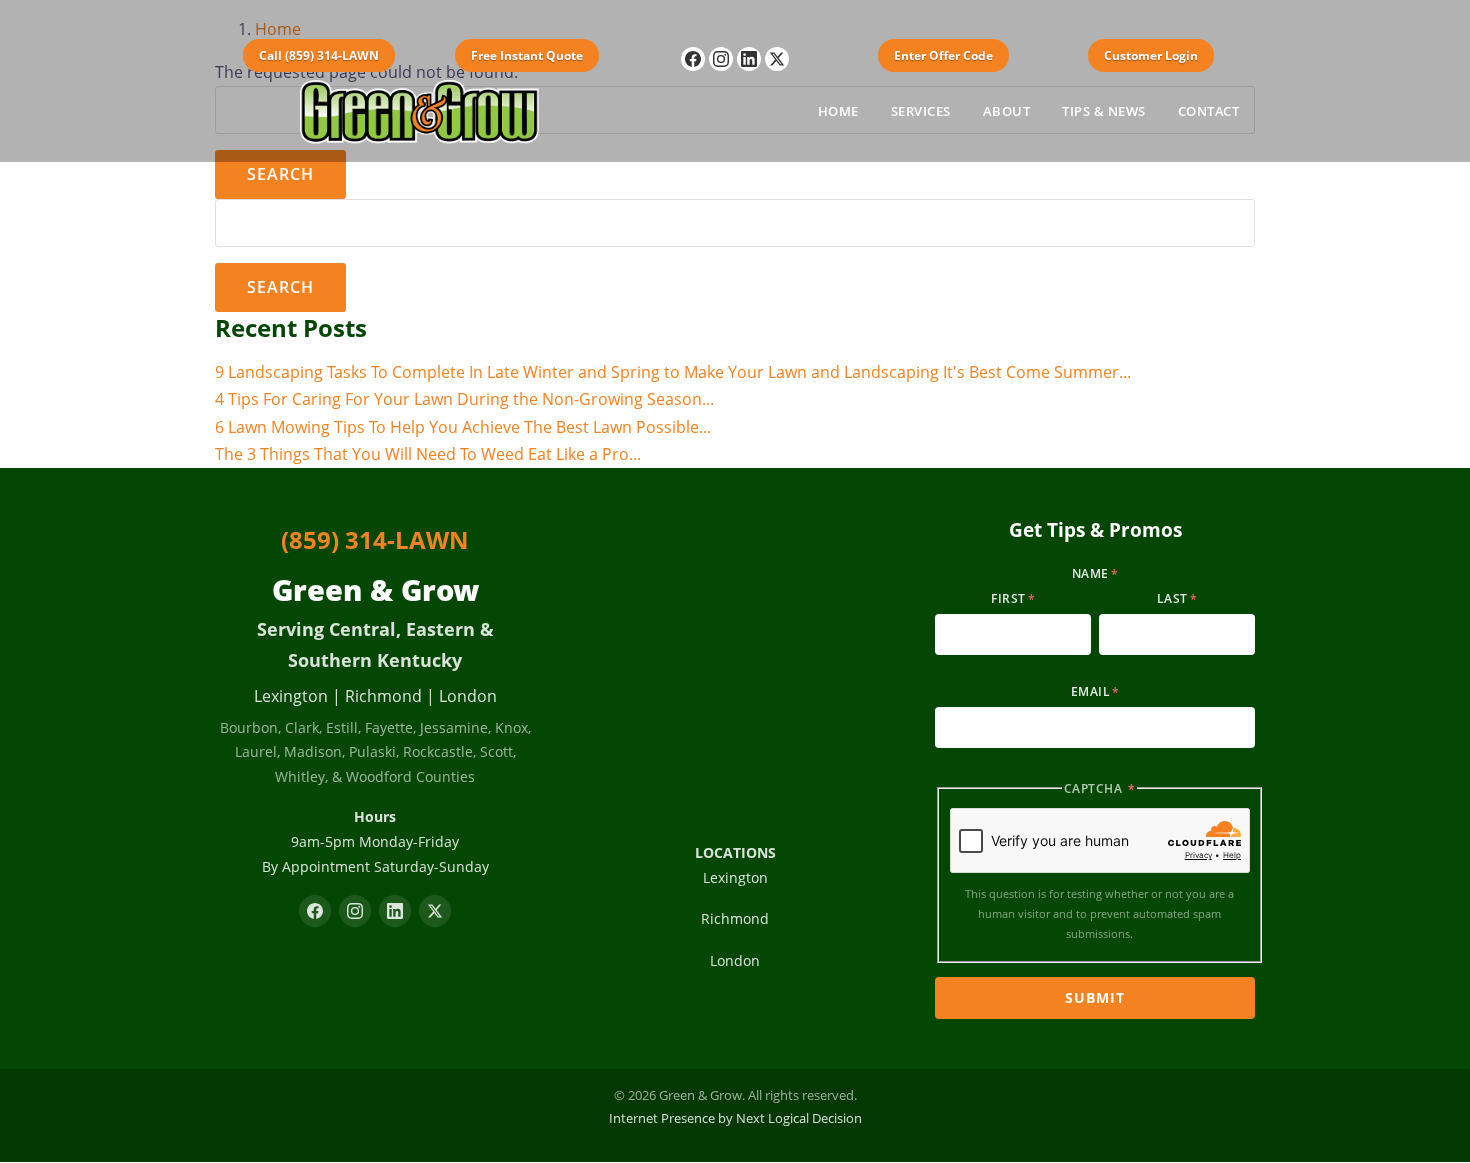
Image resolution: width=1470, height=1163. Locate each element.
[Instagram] (721, 59)
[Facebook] (693, 59)
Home (838, 111)
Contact (1209, 111)
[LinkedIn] (749, 59)
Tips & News (1104, 111)
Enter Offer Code (943, 55)
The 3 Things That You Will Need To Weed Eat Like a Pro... (428, 454)
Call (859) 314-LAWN (319, 55)
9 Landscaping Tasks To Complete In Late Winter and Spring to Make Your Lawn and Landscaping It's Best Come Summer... (673, 372)
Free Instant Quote (527, 55)
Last (1172, 598)
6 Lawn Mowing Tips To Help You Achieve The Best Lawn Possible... (463, 427)
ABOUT (1007, 111)
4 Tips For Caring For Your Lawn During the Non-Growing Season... (464, 399)
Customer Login (1151, 55)
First (1008, 598)
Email (1091, 691)
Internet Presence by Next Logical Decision (735, 1118)
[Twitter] (777, 59)
